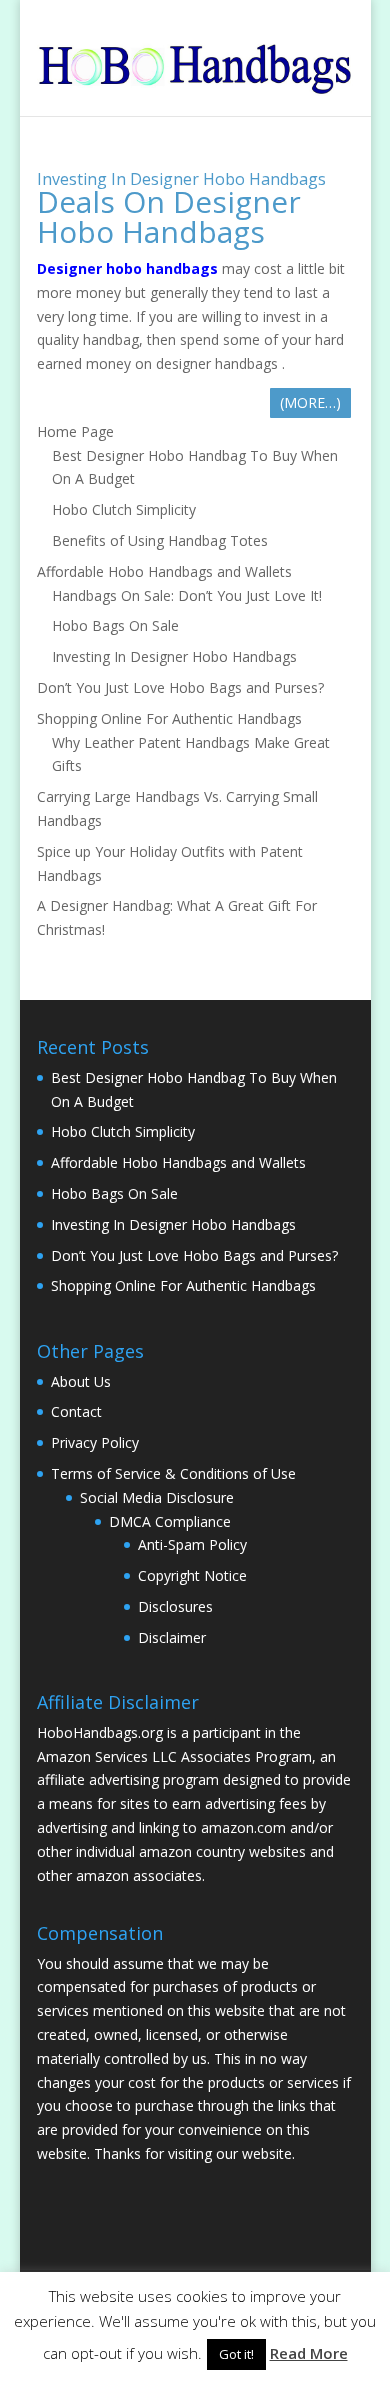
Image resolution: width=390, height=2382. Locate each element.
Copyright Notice (192, 1575)
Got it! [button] (236, 2354)
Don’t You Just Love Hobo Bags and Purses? (180, 687)
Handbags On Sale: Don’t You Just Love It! (187, 595)
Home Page (75, 431)
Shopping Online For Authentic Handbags (169, 718)
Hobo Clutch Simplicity (124, 509)
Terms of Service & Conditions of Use (173, 1473)
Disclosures (175, 1606)
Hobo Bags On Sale (115, 625)
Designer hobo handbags (127, 268)
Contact (76, 1411)
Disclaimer (172, 1637)
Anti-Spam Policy (192, 1544)
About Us (81, 1381)
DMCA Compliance (170, 1521)
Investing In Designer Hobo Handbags (181, 179)
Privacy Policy (95, 1442)
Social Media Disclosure (157, 1497)
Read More (309, 2353)
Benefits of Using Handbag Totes (160, 540)
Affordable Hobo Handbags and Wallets (164, 571)
